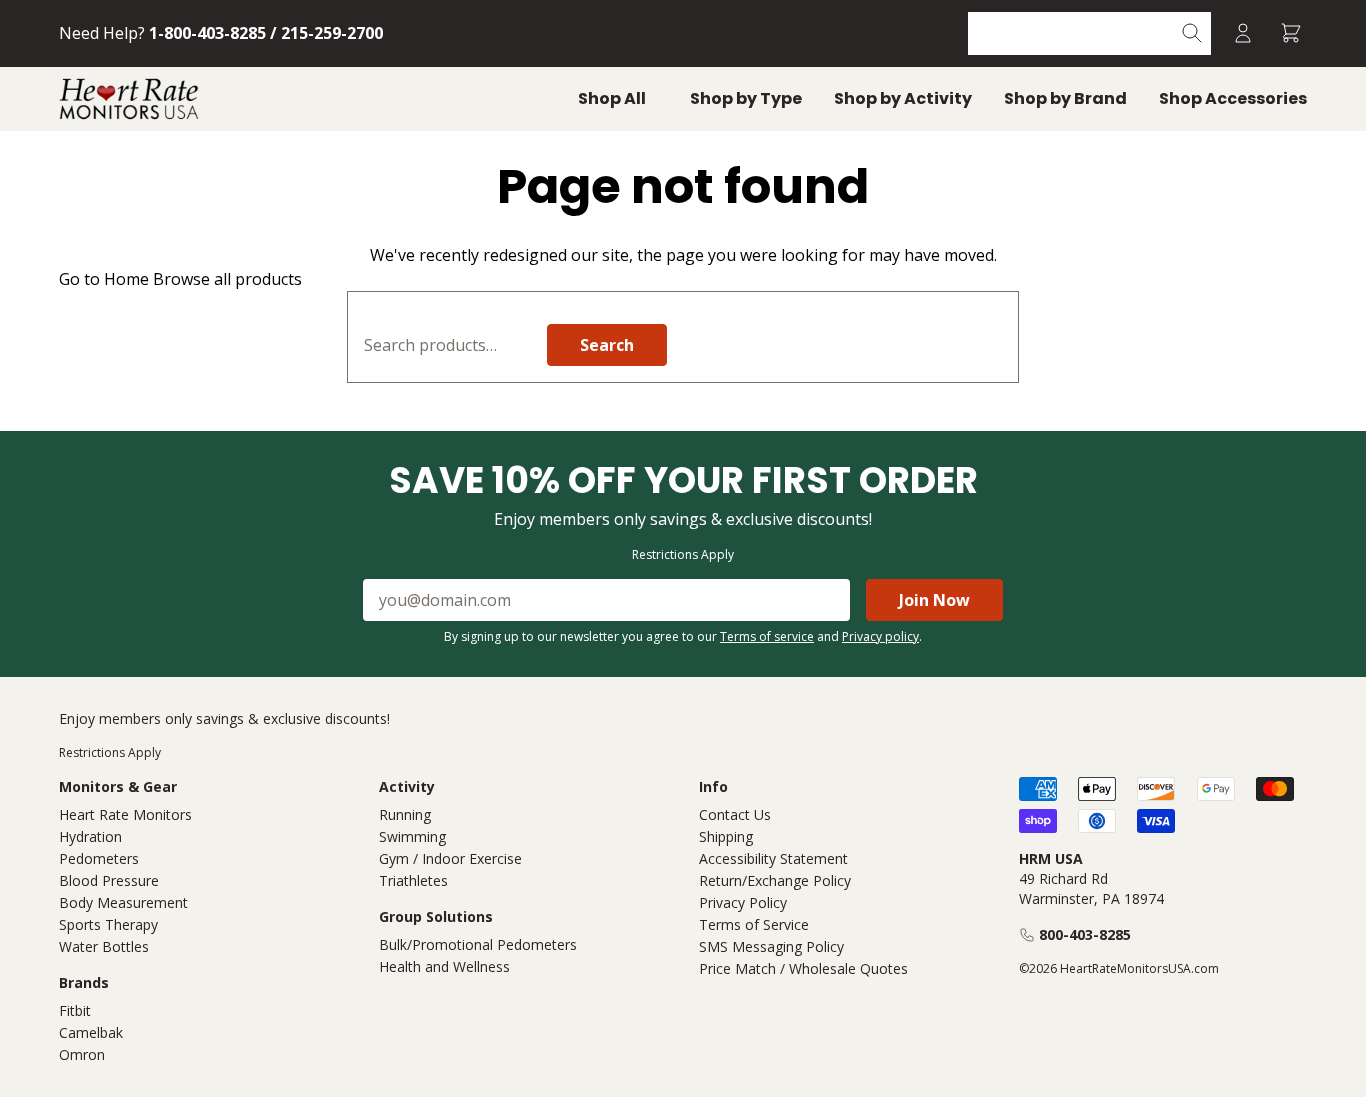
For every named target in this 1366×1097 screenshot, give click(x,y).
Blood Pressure (109, 880)
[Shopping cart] (1291, 33)
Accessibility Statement (773, 858)
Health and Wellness (444, 966)
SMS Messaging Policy (771, 946)
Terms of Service (754, 924)
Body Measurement (123, 902)
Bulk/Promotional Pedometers (478, 944)
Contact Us (735, 814)
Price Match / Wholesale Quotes (803, 968)
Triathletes (413, 880)
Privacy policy (880, 636)
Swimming (412, 836)
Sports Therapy (108, 924)
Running (405, 814)
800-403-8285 (1085, 934)
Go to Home (104, 279)
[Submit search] (1192, 33)
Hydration (90, 836)
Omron (82, 1054)
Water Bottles (104, 946)
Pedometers (99, 858)
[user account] (1243, 33)
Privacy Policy (743, 902)
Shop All (612, 98)
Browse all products (227, 279)
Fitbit (75, 1010)
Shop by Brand (1065, 98)
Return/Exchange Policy (775, 880)
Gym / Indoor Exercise (450, 858)
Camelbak (91, 1032)
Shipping (726, 836)
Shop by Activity (903, 98)
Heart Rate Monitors (125, 814)
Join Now (934, 600)
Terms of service (767, 636)
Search (607, 345)
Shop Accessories (1233, 98)
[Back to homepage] (129, 99)
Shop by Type (746, 98)
